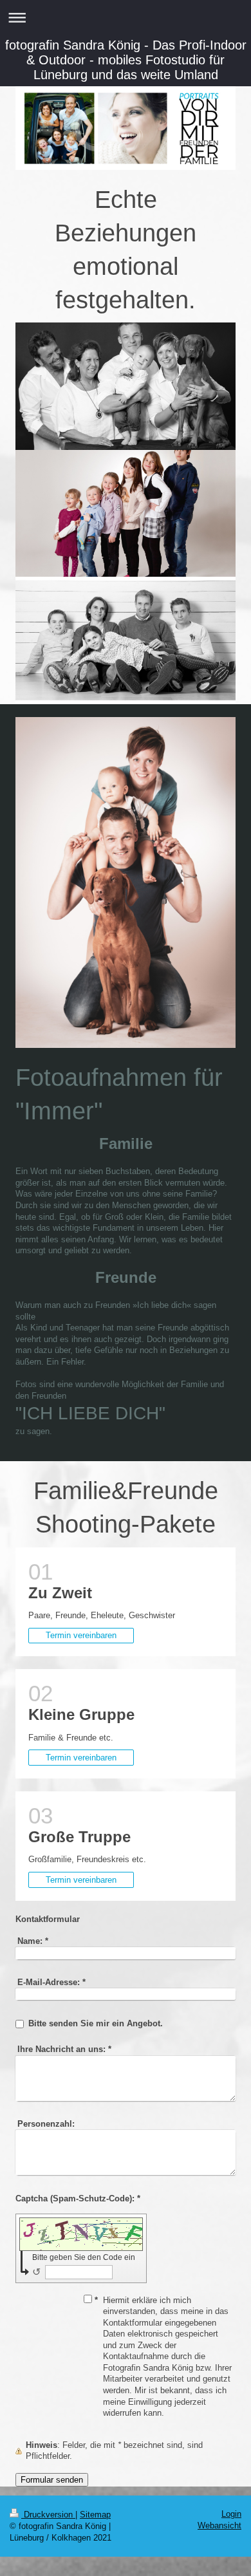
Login (231, 2514)
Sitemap (95, 2515)
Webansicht (219, 2525)
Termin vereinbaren (81, 1635)
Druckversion (48, 2515)
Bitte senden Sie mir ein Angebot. (96, 2023)
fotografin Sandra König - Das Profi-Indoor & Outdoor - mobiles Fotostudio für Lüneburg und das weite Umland (126, 60)
